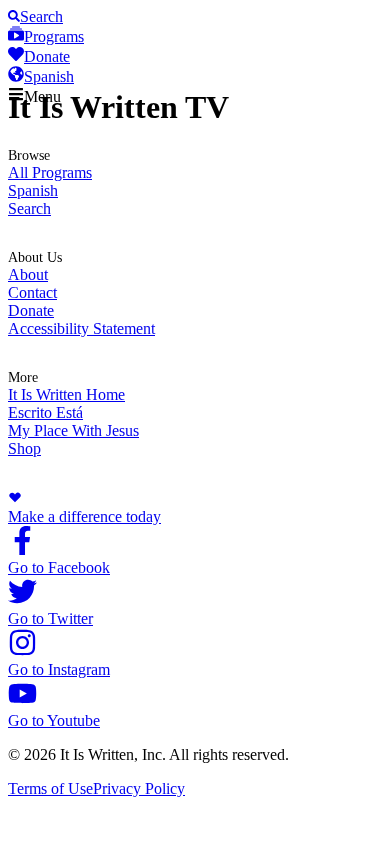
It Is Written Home (66, 394)
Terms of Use (50, 788)
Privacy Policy (139, 788)
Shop (24, 448)
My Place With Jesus (73, 430)
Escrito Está (45, 412)
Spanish (33, 190)
